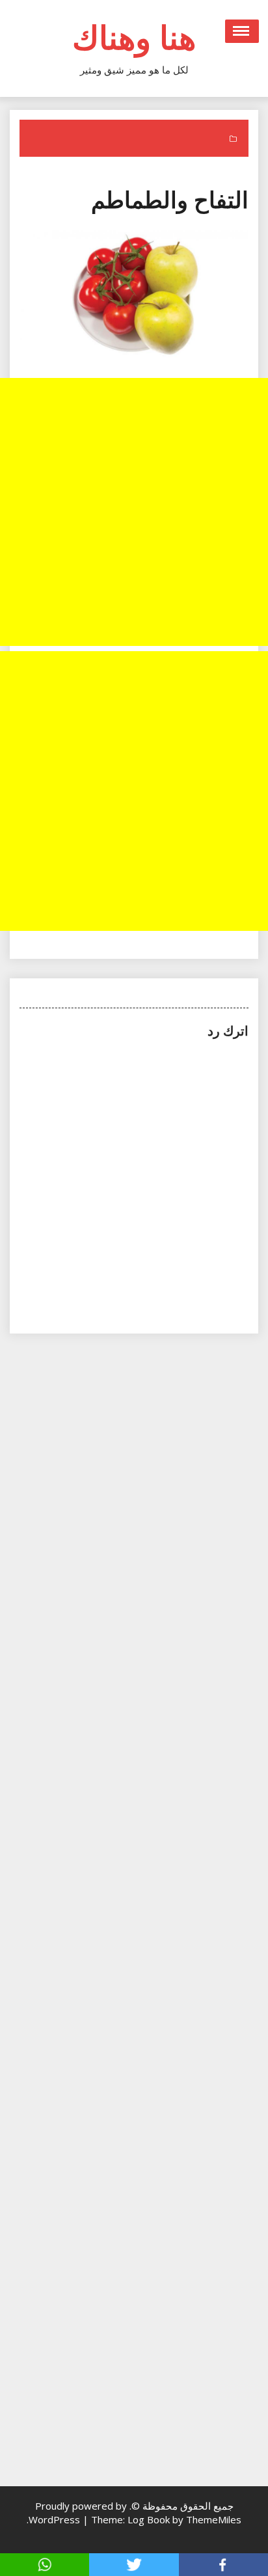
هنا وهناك (134, 37)
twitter (134, 2565)
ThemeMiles (214, 2519)
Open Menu (242, 31)
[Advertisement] (134, 512)
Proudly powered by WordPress (78, 2513)
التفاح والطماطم (170, 199)
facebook (223, 2565)
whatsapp (45, 2565)
